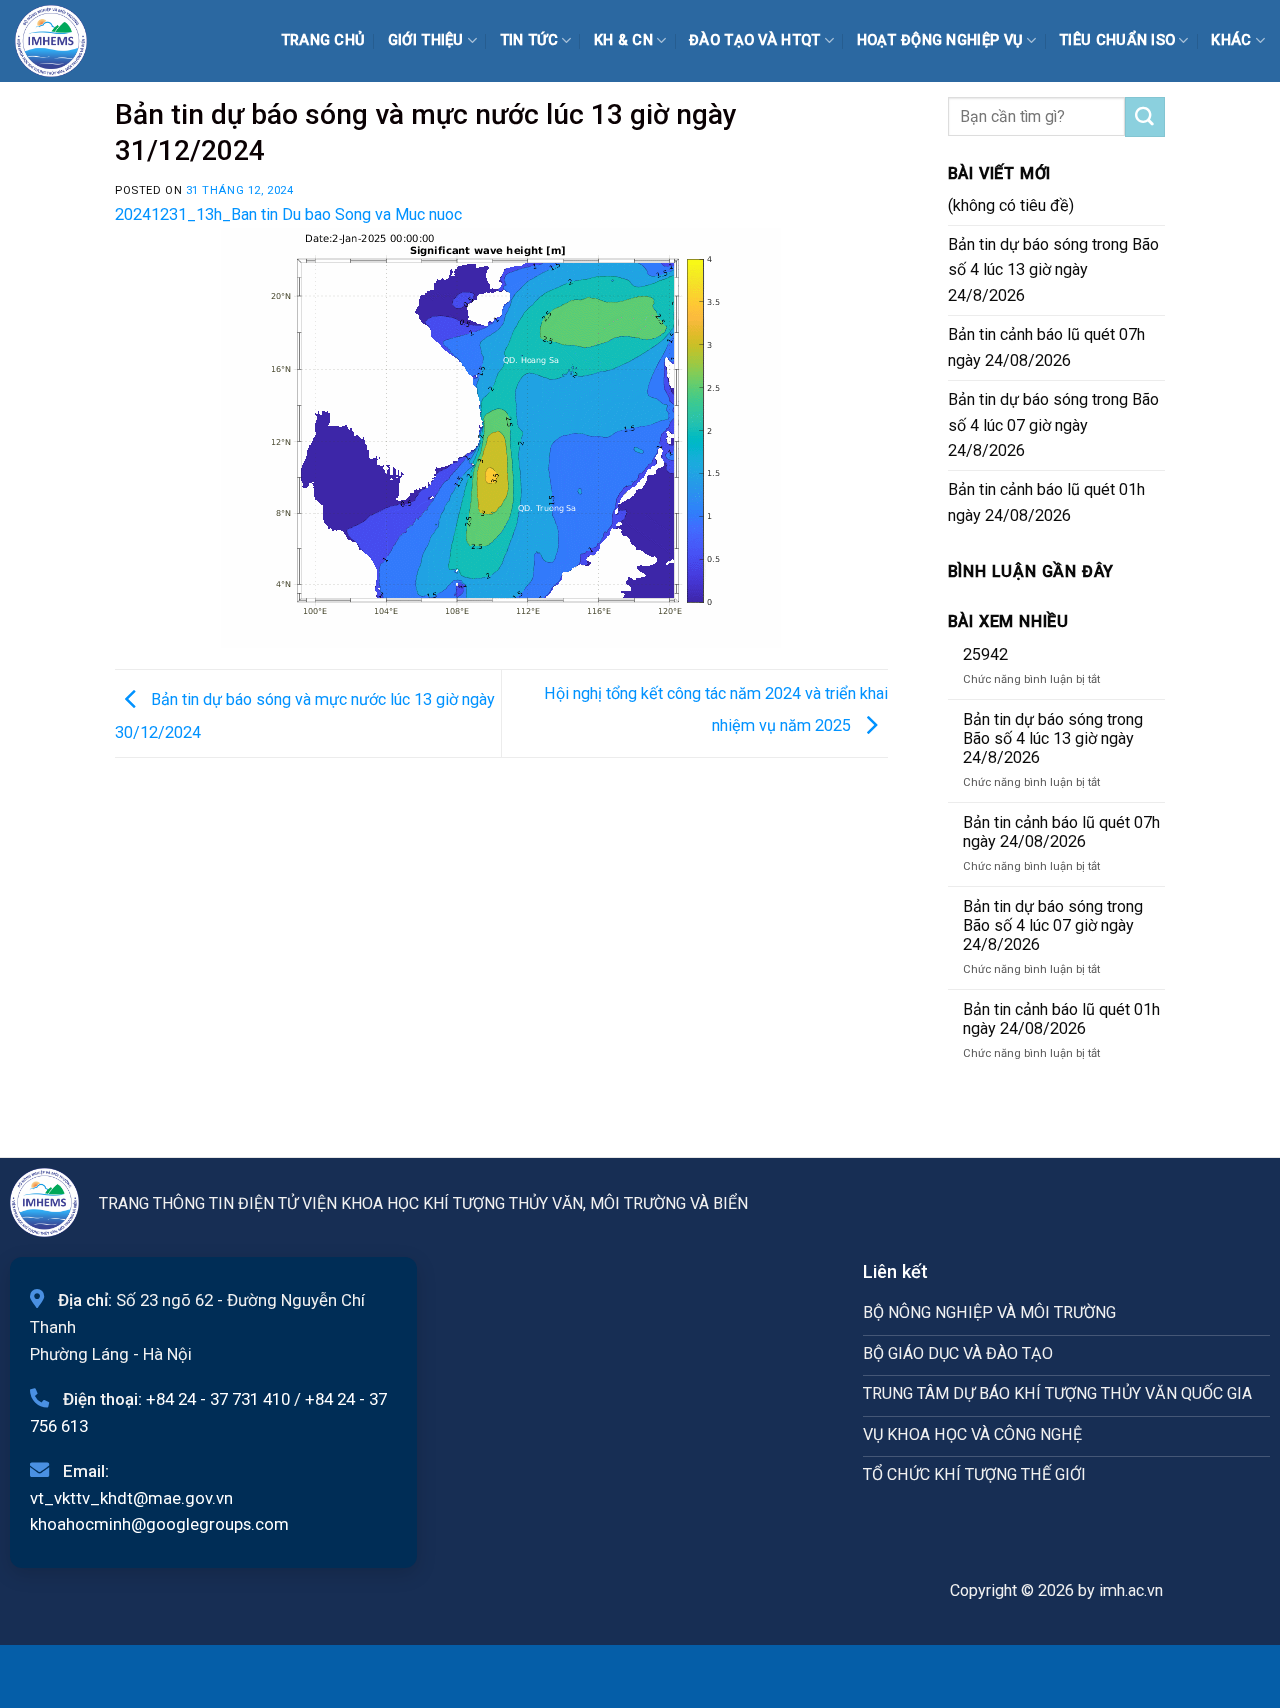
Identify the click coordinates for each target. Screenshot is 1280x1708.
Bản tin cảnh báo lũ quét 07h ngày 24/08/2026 (1046, 347)
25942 (985, 654)
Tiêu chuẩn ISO (1117, 40)
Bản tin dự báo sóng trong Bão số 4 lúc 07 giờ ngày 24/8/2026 (1053, 425)
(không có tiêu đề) (1011, 205)
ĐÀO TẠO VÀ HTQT (754, 40)
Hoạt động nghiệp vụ (940, 40)
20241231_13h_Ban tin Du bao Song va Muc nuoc (288, 214)
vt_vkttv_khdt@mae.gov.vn (131, 1498)
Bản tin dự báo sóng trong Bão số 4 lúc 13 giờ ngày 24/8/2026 (1053, 270)
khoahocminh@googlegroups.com (159, 1524)
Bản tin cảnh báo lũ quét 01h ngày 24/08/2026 (1046, 502)
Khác (1231, 40)
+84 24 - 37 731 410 (218, 1399)
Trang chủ (323, 40)
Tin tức (529, 40)
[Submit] (1145, 117)
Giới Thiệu (426, 40)
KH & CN (623, 40)
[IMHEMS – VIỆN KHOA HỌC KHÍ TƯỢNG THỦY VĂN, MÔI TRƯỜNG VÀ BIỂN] (65, 41)
